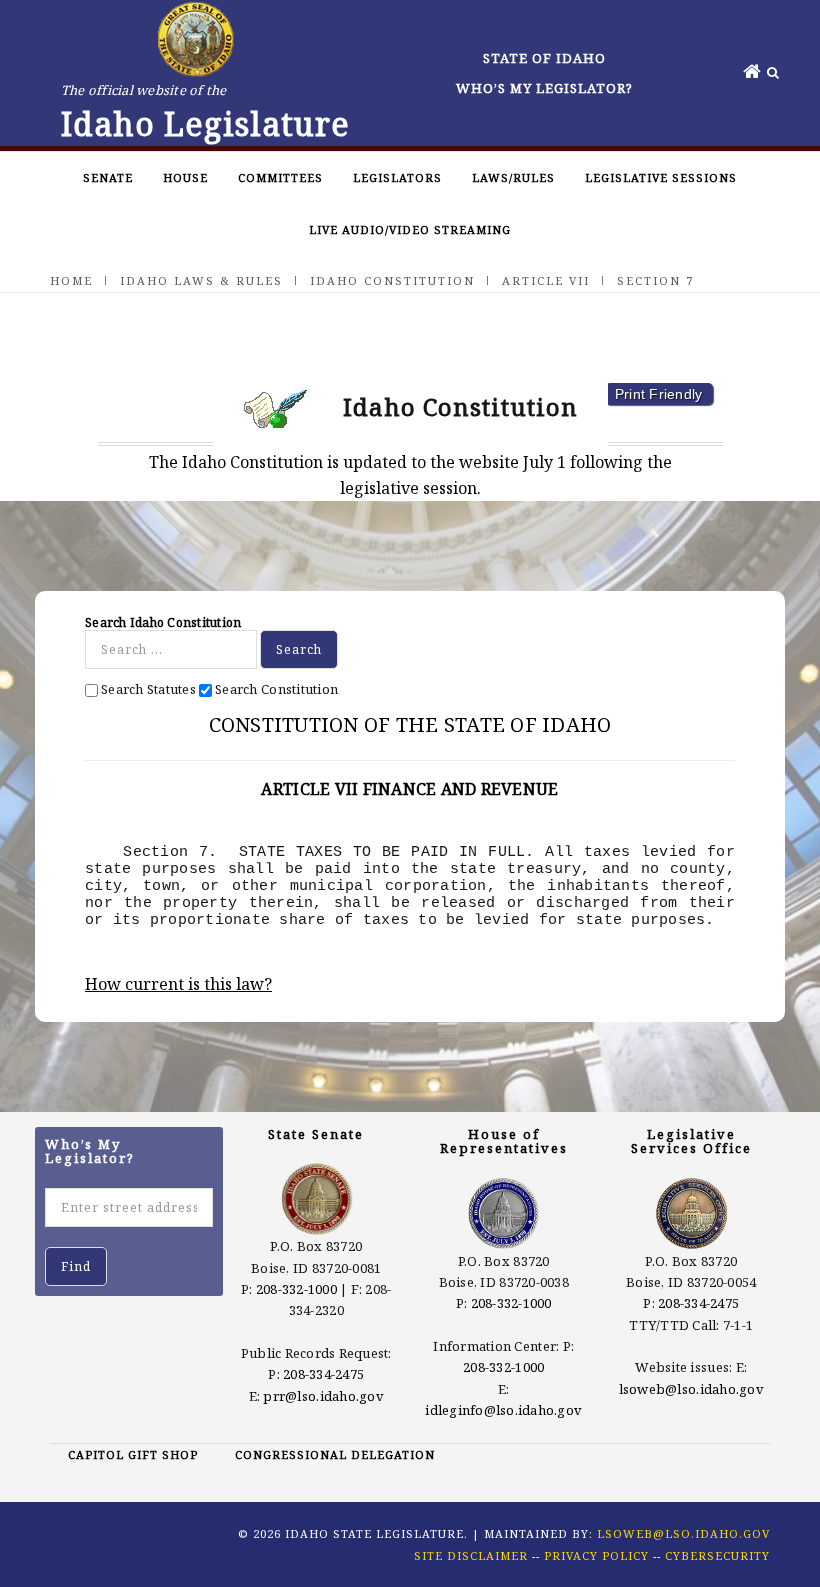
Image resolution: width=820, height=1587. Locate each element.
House (185, 177)
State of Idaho (544, 58)
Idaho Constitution (392, 280)
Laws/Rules (513, 177)
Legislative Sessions (661, 177)
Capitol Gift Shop (133, 1454)
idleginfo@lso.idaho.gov (503, 1410)
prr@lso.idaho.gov (323, 1396)
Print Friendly (659, 394)
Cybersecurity (717, 1555)
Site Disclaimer (471, 1555)
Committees (280, 177)
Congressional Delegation (335, 1454)
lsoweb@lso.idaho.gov (691, 1389)
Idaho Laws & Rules (201, 280)
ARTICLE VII (546, 280)
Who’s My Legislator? (544, 88)
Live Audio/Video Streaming (410, 229)
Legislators (397, 177)
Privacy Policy (596, 1555)
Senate (108, 177)
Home (71, 280)
